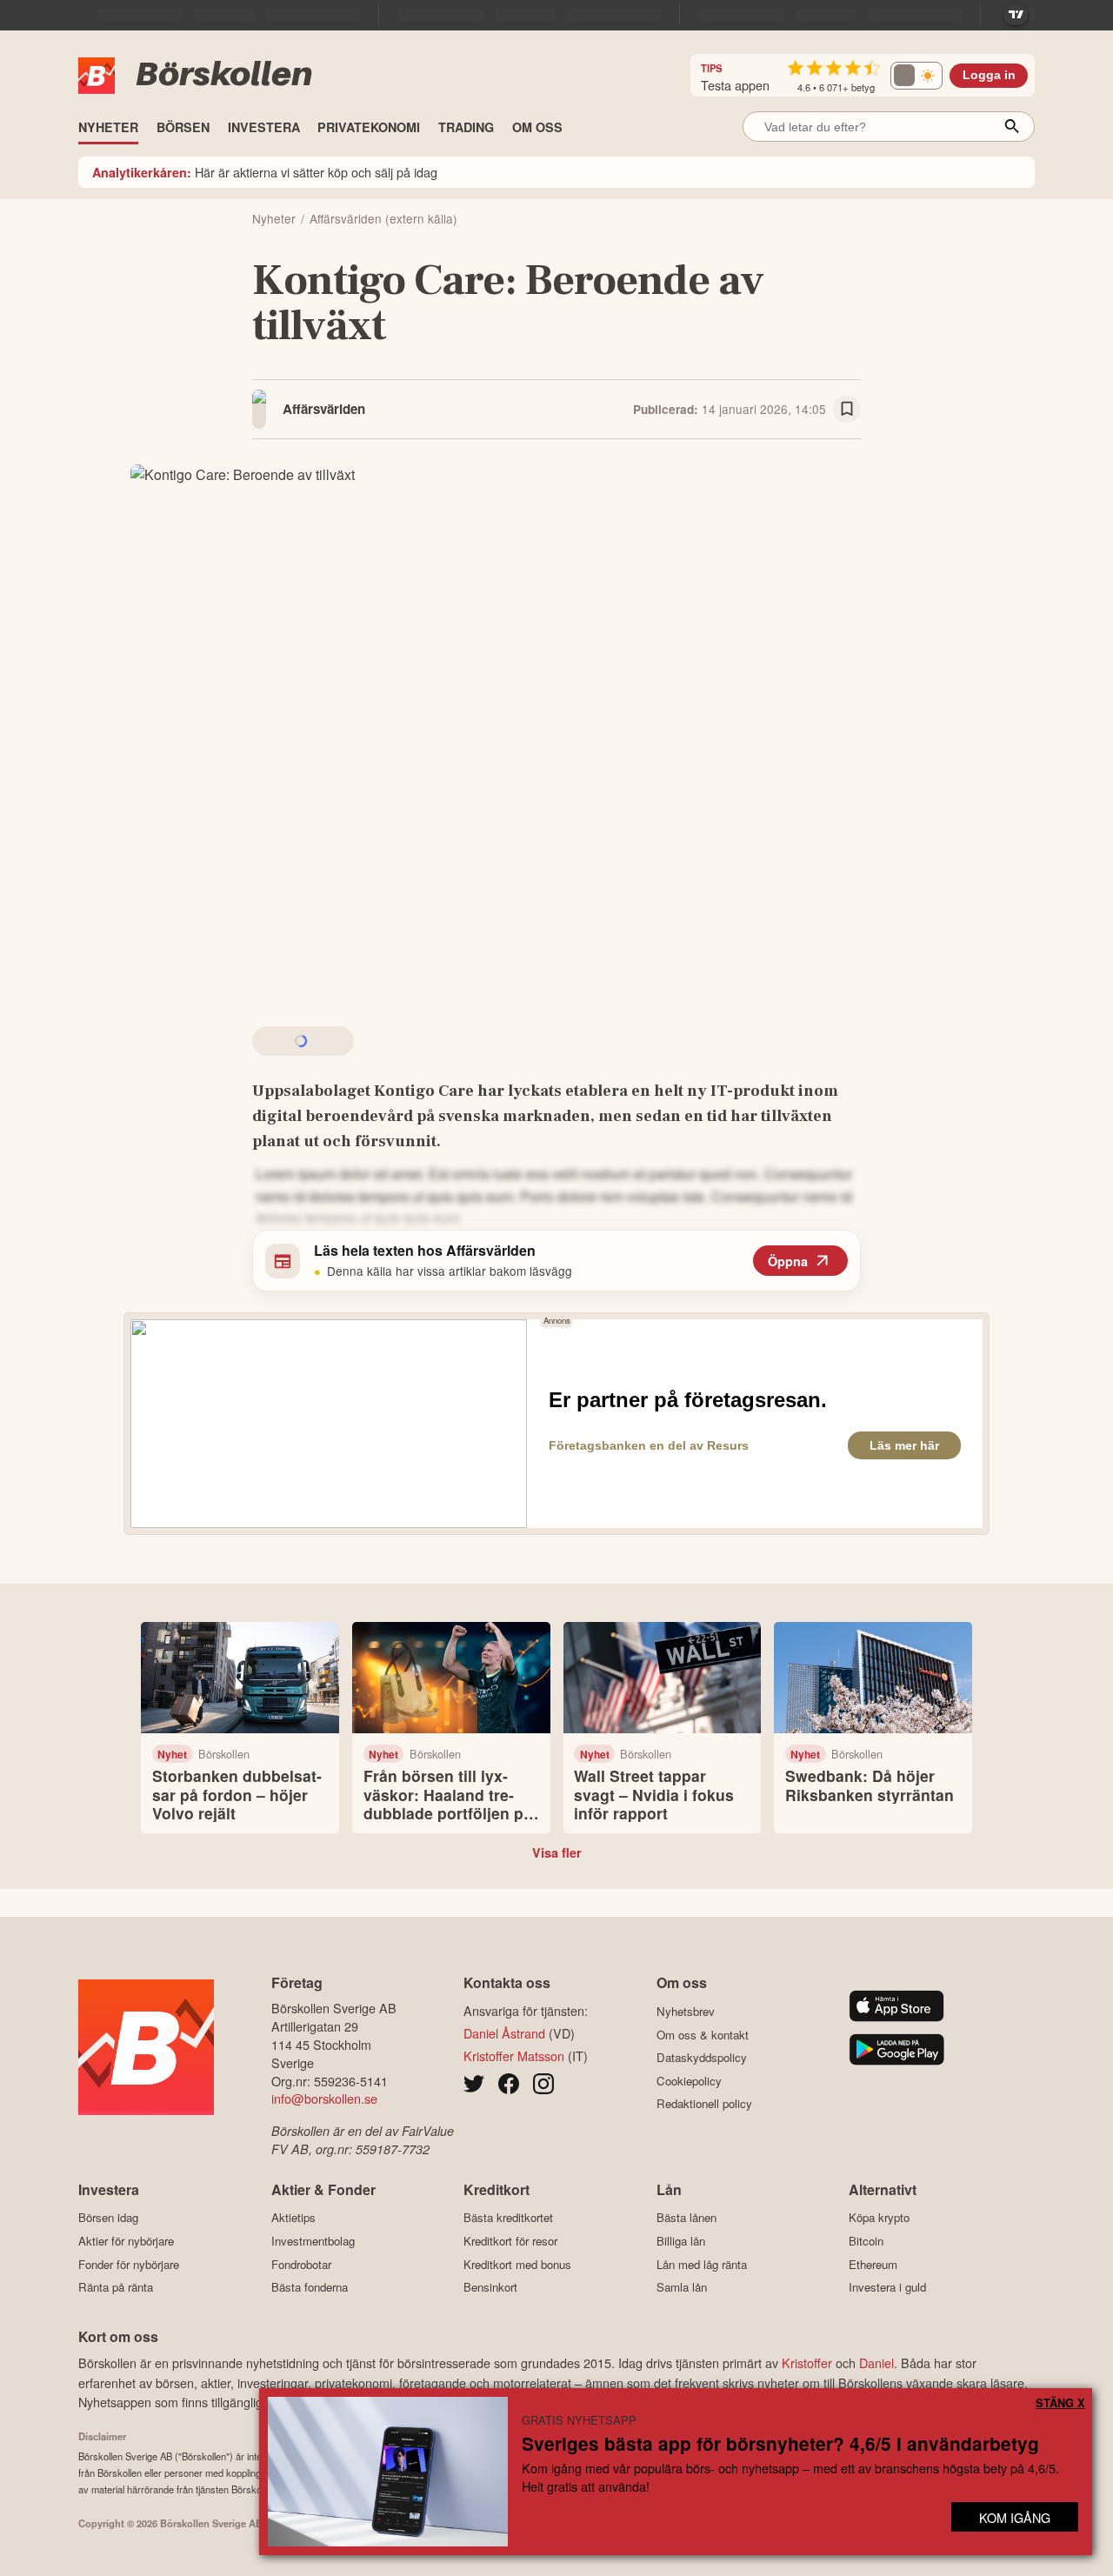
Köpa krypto (879, 2218)
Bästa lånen (686, 2218)
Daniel (876, 2362)
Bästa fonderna (310, 2287)
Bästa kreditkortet (508, 2218)
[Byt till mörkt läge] (916, 76)
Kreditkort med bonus (517, 2264)
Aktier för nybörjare (126, 2241)
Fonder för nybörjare (129, 2264)
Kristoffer (807, 2362)
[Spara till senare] (847, 410)
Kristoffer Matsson (514, 2055)
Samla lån (682, 2287)
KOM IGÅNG (1015, 2517)
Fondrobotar (301, 2264)
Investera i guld (887, 2287)
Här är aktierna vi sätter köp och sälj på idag (265, 172)
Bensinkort (490, 2287)
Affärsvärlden (324, 409)
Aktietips (293, 2218)
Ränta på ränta (116, 2287)
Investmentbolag (313, 2241)
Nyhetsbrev (686, 2011)
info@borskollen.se (324, 2098)
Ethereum (873, 2264)
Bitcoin (866, 2241)
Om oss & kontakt (703, 2035)
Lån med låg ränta (702, 2264)
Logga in (989, 75)
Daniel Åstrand (504, 2033)
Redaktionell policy (704, 2104)
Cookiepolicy (689, 2081)
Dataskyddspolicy (702, 2058)
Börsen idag (108, 2218)
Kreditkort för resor (510, 2241)
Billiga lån (681, 2241)
